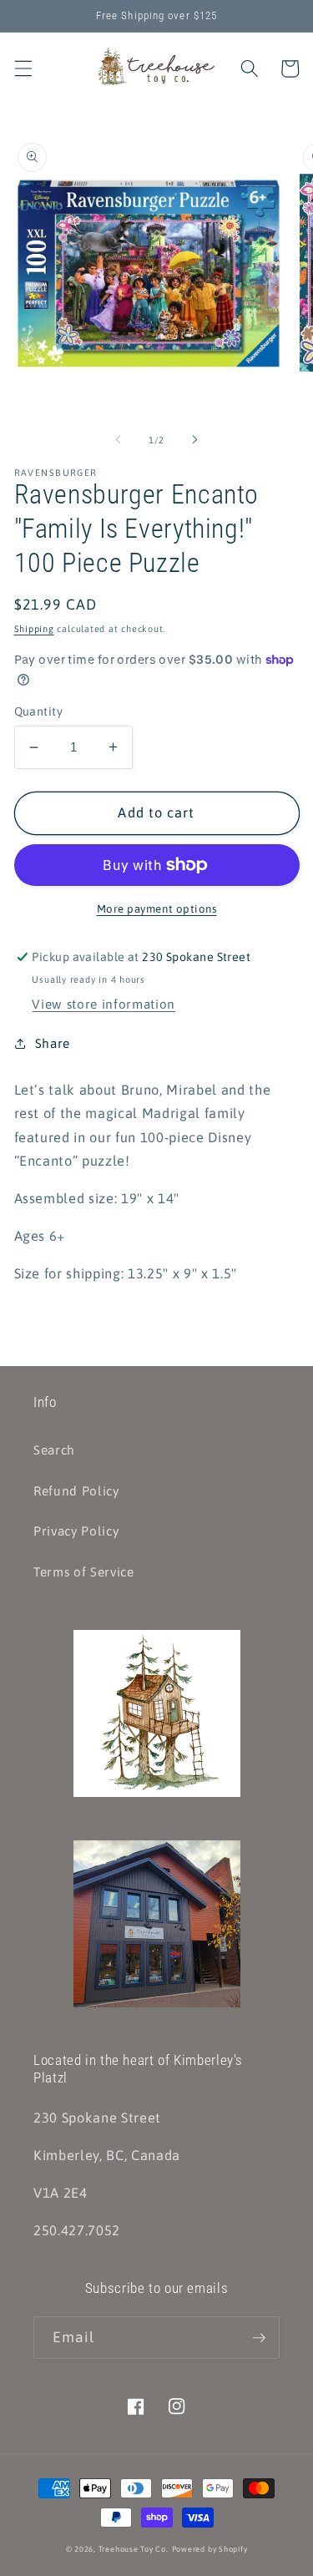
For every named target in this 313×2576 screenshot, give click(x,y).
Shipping (34, 629)
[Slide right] (195, 440)
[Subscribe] (259, 2338)
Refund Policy (76, 1491)
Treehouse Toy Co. (134, 2549)
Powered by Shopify (210, 2549)
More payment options (157, 909)
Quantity (39, 711)
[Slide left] (118, 440)
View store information (103, 1004)
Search (54, 1450)
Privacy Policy (76, 1531)
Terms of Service (84, 1572)
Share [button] (53, 1043)
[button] (23, 68)
